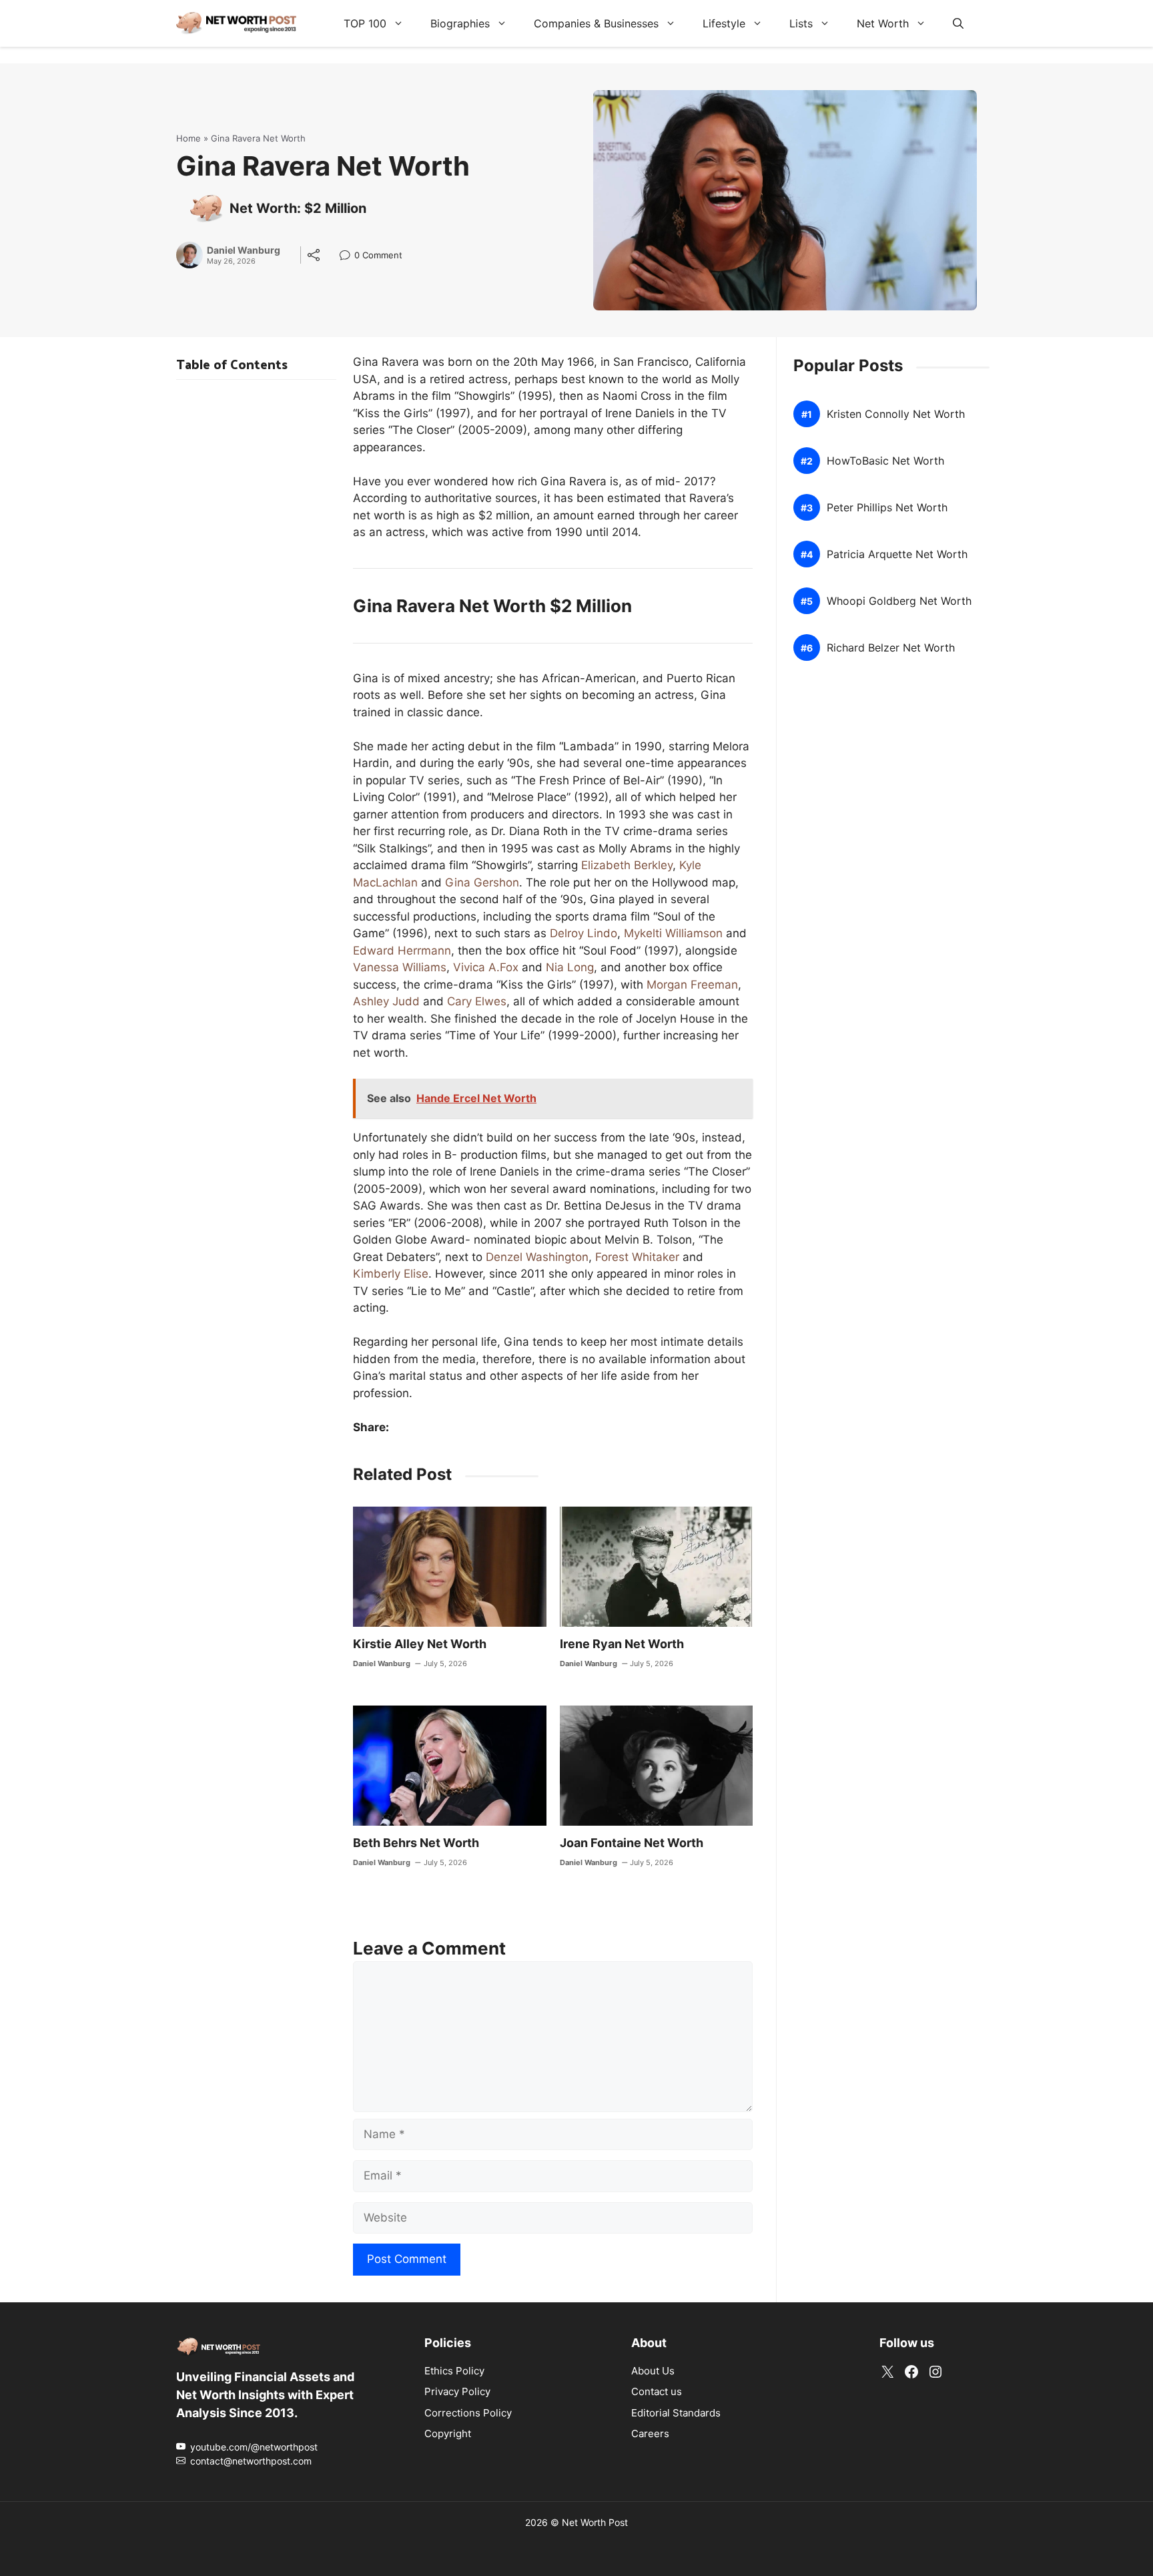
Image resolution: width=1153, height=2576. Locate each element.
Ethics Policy (454, 2370)
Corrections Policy (468, 2412)
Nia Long (570, 967)
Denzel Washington (537, 1257)
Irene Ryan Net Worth (622, 1644)
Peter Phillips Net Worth (887, 508)
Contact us (657, 2391)
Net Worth (883, 23)
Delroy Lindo (584, 933)
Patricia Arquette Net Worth (897, 554)
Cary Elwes (477, 1001)
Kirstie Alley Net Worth (420, 1644)
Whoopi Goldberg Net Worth (899, 601)
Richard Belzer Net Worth (891, 648)
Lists (801, 23)
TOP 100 (365, 23)
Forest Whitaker (637, 1257)
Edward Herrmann (402, 951)
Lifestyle (724, 23)
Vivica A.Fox (486, 967)
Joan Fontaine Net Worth (632, 1843)
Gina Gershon (482, 882)
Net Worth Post (595, 2522)
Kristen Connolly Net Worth (896, 414)
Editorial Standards (676, 2412)
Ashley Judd (386, 1001)
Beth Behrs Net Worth (416, 1843)
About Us (653, 2370)
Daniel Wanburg (244, 250)
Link (349, 257)
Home (188, 138)
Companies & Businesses (596, 23)
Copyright (448, 2433)
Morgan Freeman (692, 985)
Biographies (460, 23)
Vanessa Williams (400, 967)
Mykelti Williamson (673, 933)
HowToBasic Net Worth (885, 461)
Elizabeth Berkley (627, 865)
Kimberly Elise (391, 1274)
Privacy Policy (457, 2391)
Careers (650, 2433)
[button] (958, 23)
